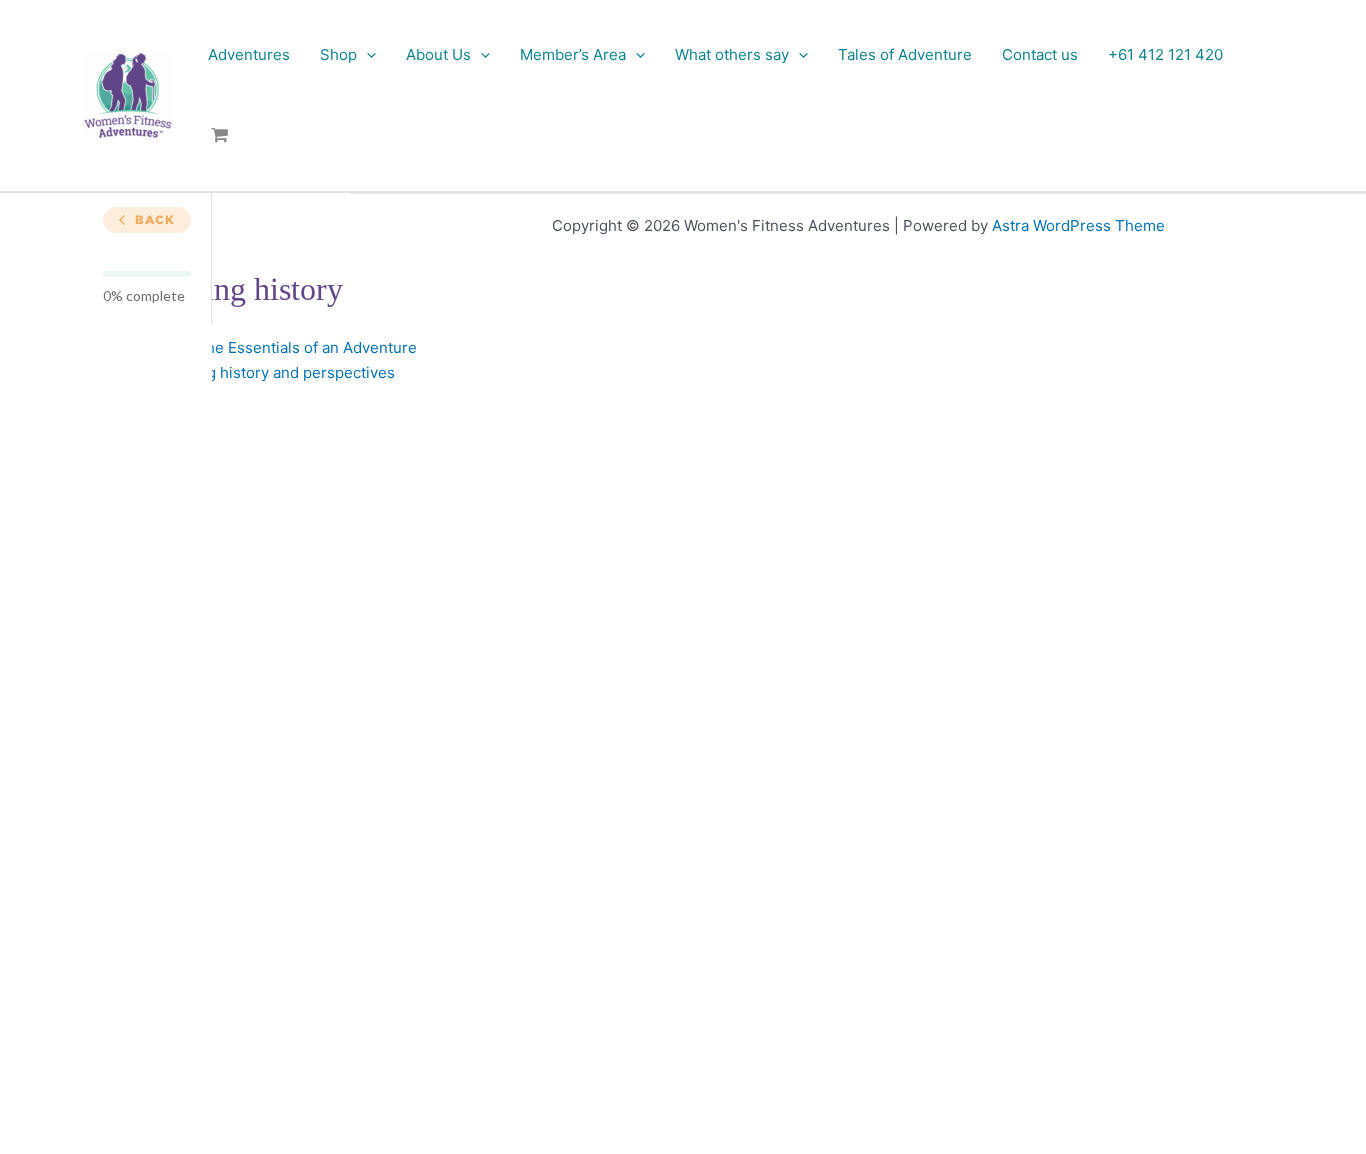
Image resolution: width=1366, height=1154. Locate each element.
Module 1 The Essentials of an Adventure (272, 347)
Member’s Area (573, 54)
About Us (438, 54)
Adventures (249, 54)
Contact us (1040, 54)
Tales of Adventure (905, 54)
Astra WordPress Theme (1078, 225)
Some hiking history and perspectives (261, 372)
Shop (338, 54)
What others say (732, 54)
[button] (366, 54)
